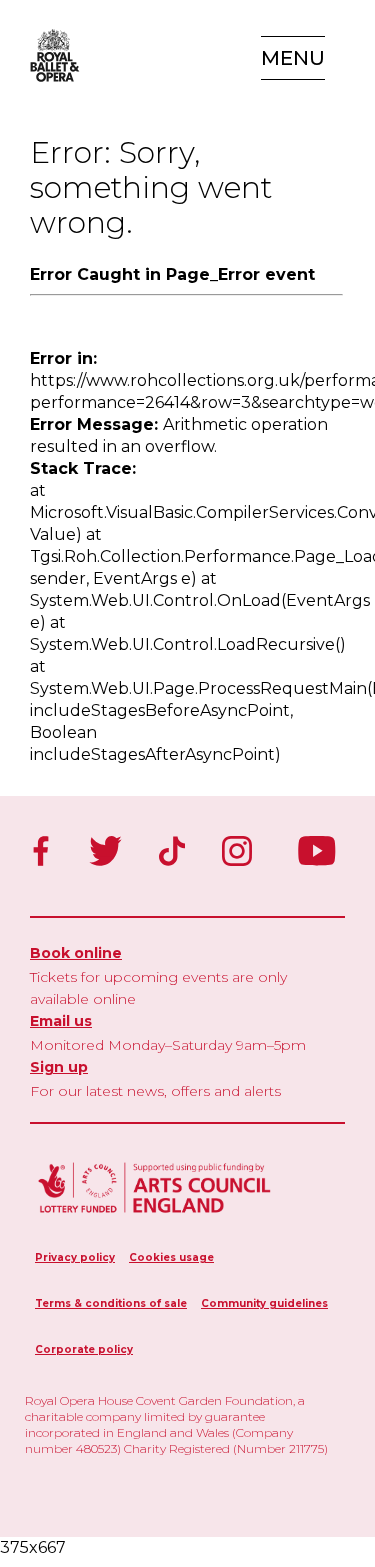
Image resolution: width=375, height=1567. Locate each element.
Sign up (59, 1067)
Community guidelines (264, 1303)
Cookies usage (171, 1257)
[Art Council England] (155, 1215)
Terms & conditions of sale (111, 1303)
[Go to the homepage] (50, 55)
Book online (76, 953)
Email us (61, 1021)
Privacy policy (75, 1257)
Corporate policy (84, 1349)
